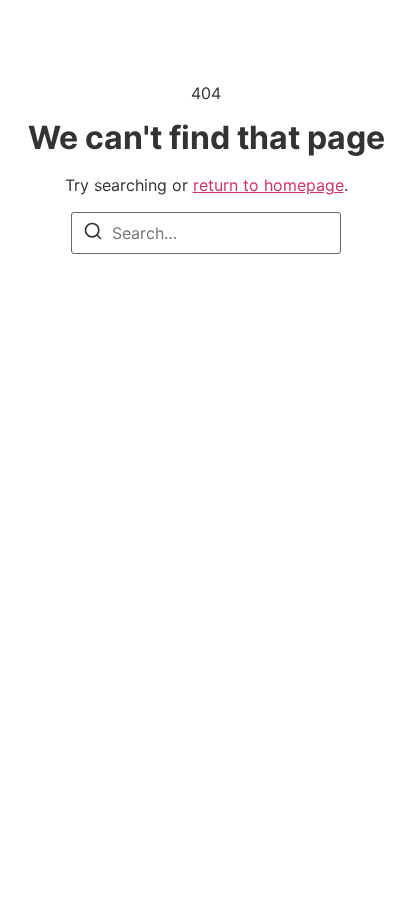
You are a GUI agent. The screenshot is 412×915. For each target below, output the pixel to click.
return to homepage (268, 185)
